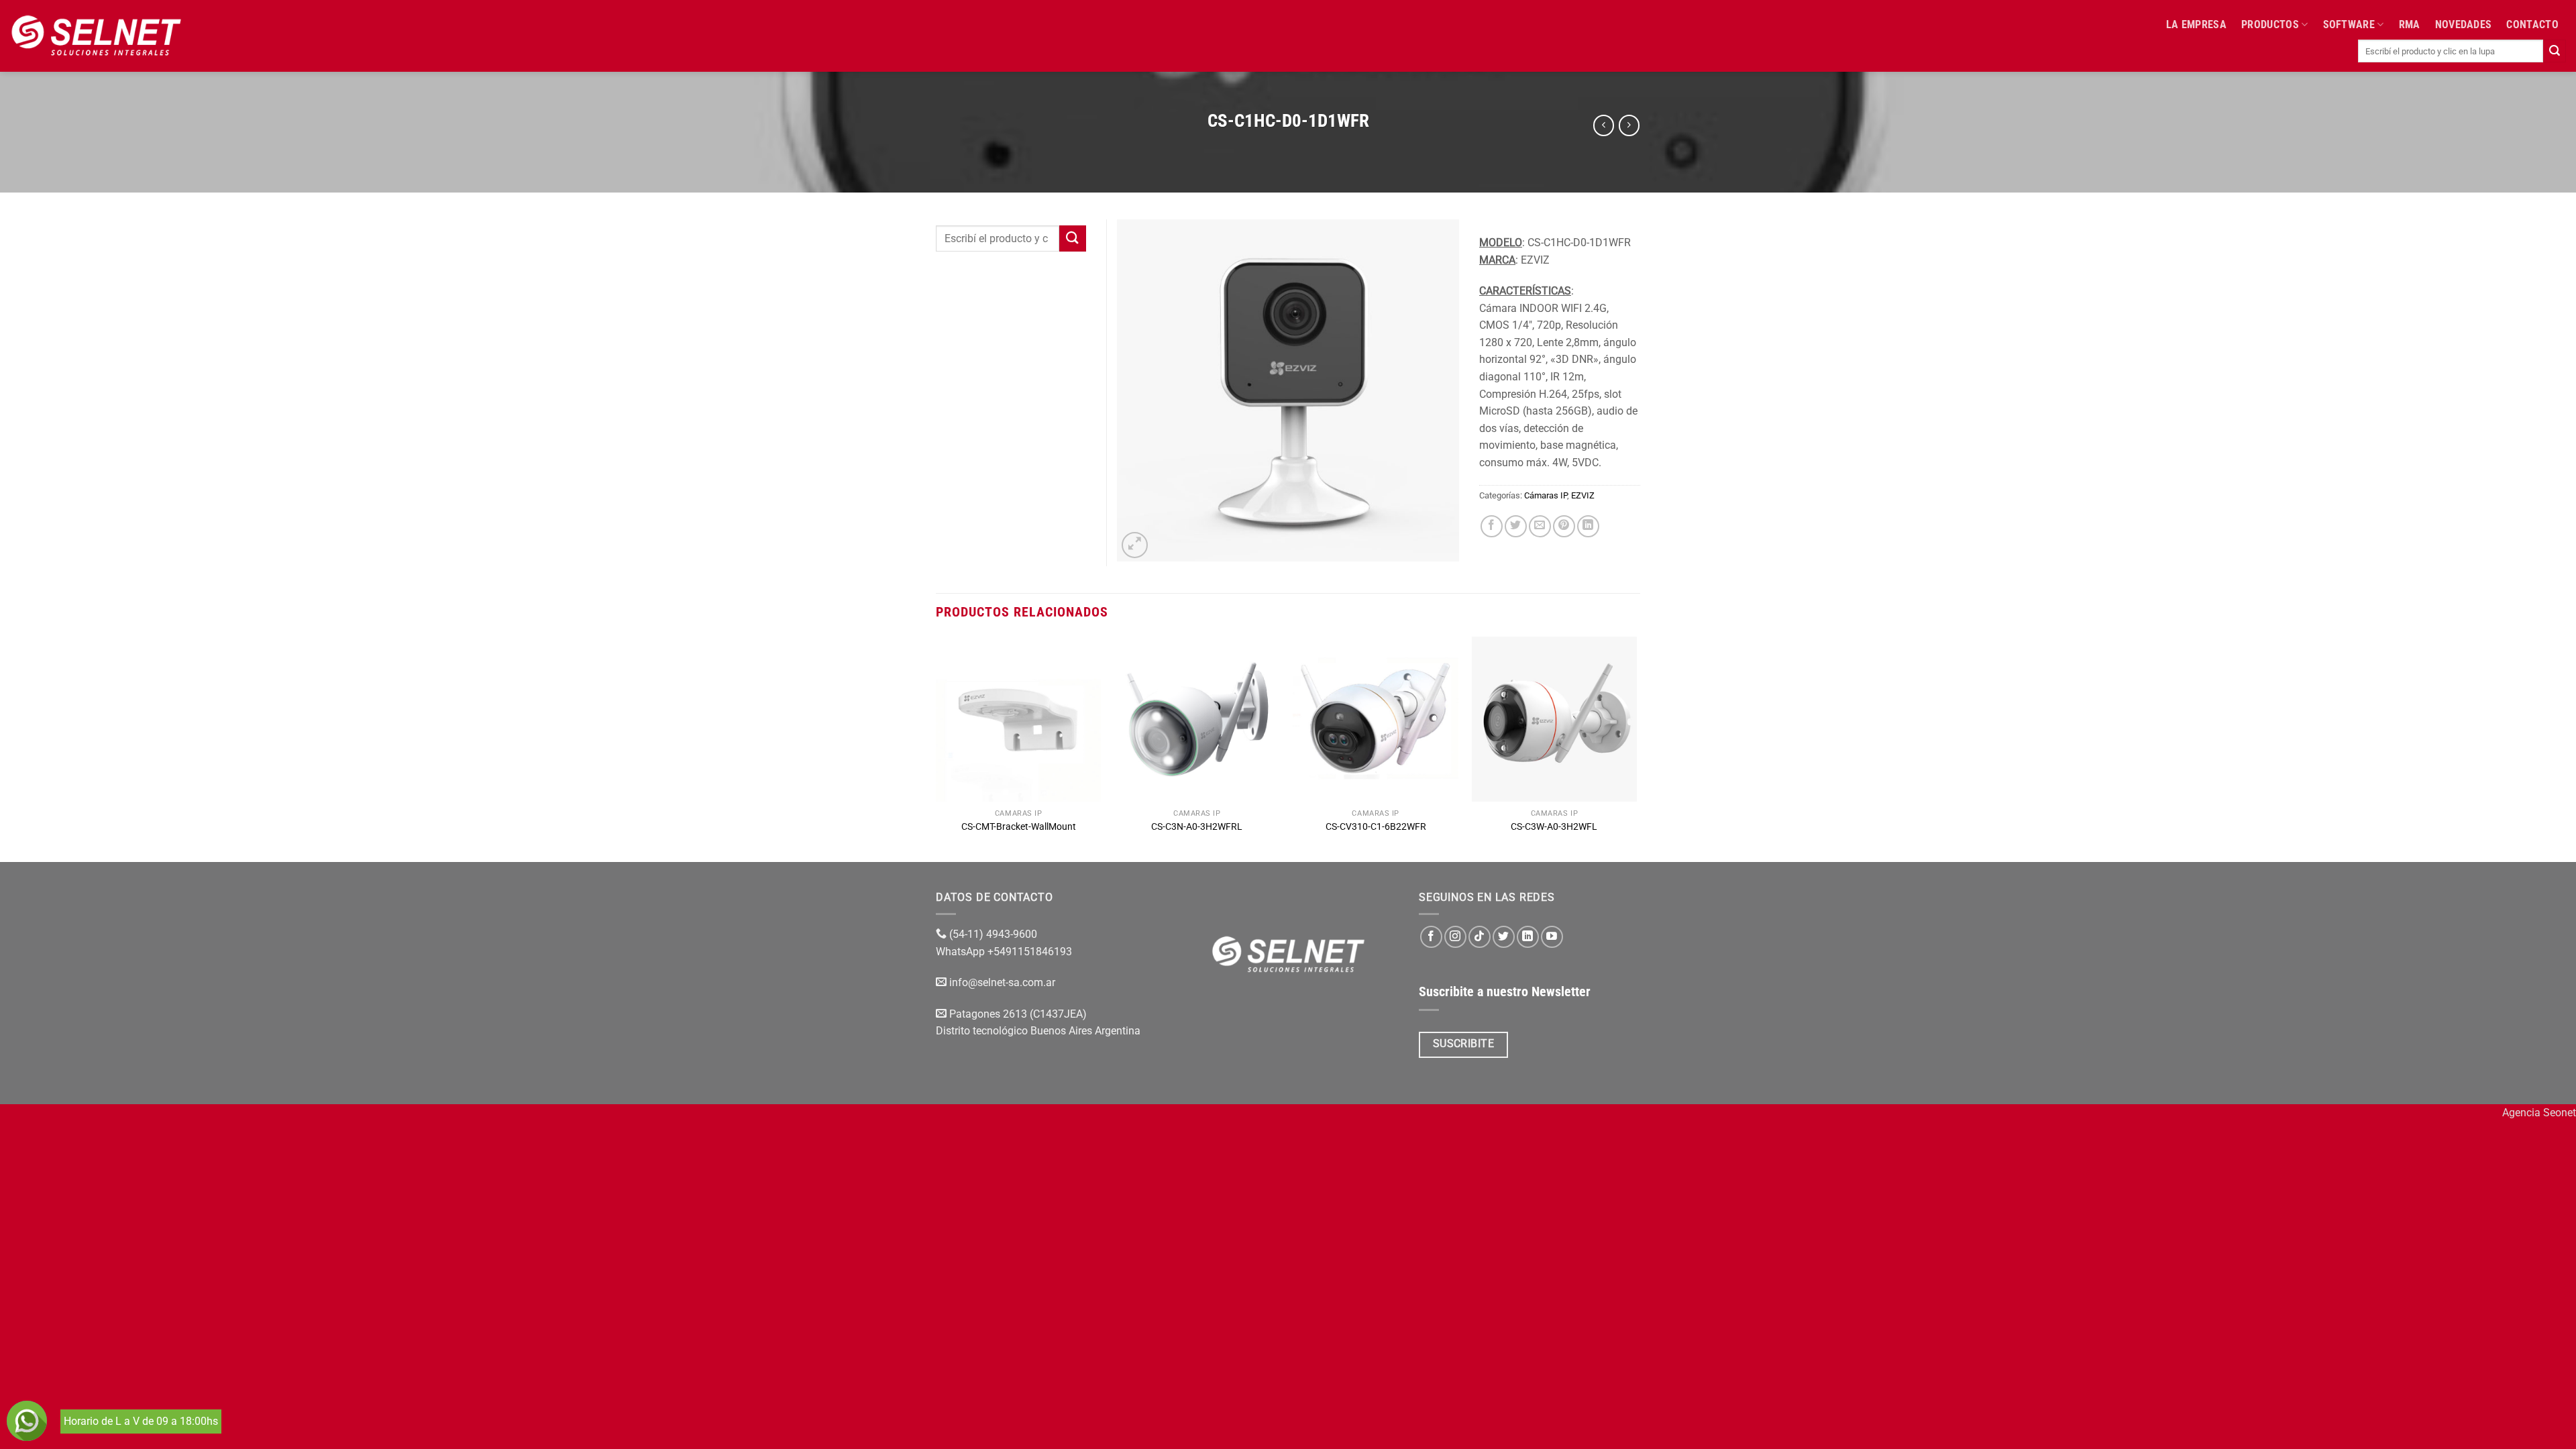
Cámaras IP (1546, 495)
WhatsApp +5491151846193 (1005, 952)
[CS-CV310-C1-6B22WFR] (1376, 719)
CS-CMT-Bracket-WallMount (1019, 827)
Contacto (2532, 24)
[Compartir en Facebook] (1492, 526)
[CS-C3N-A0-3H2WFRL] (1197, 719)
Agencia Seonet (2539, 1113)
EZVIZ (1583, 495)
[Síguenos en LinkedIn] (1528, 937)
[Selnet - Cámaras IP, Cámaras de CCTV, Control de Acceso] (96, 36)
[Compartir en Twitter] (1516, 526)
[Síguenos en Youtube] (1552, 937)
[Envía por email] (1540, 526)
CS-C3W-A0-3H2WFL (1554, 827)
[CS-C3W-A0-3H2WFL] (1555, 719)
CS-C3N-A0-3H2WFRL (1197, 827)
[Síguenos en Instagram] (1455, 937)
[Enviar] (2555, 51)
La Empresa (2196, 24)
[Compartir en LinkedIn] (1588, 526)
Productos (2270, 24)
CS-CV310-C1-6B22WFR (1376, 827)
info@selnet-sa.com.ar (1002, 982)
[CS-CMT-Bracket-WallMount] (1019, 719)
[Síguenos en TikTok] (1480, 937)
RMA (2410, 24)
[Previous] (936, 748)
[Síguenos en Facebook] (1431, 937)
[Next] (1636, 748)
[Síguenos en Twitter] (1504, 937)
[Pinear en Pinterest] (1564, 526)
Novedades (2464, 24)
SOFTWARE (2349, 24)
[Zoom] (1135, 545)
